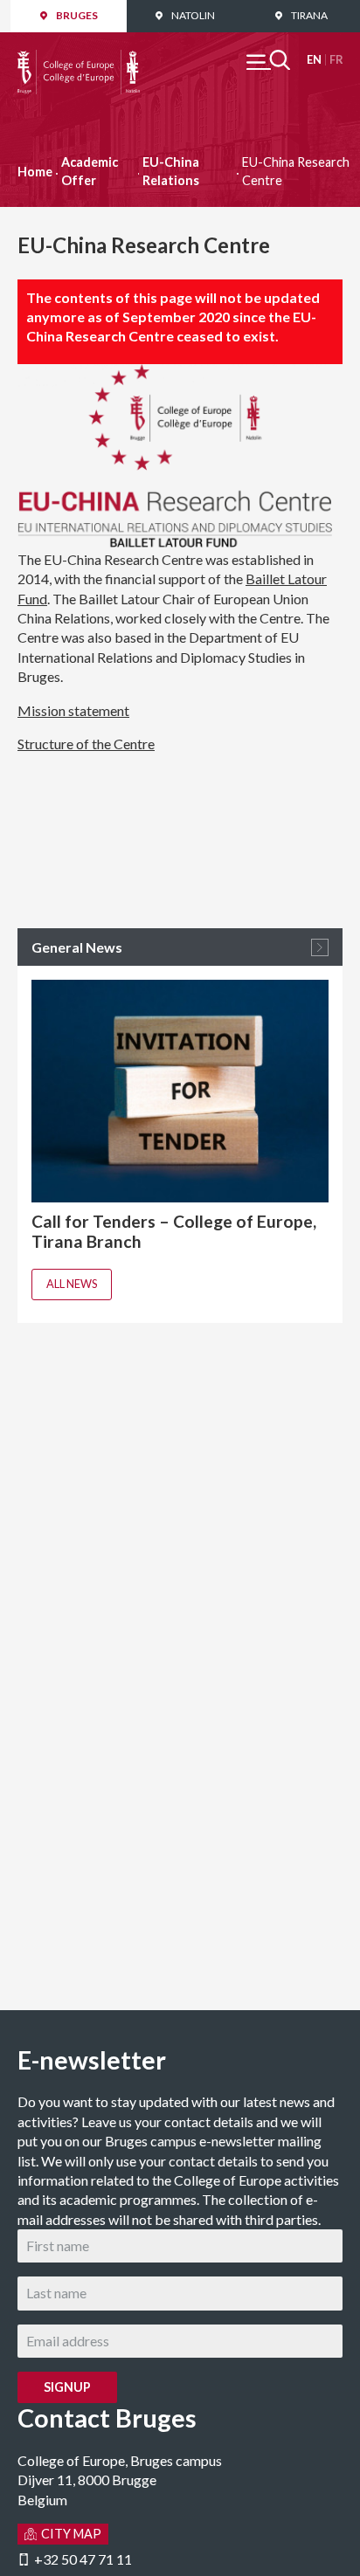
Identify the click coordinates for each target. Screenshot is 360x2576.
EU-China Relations (171, 171)
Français (336, 60)
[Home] (79, 59)
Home (35, 172)
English (314, 60)
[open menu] (268, 60)
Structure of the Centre (86, 744)
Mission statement (73, 710)
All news (72, 1284)
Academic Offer (90, 171)
